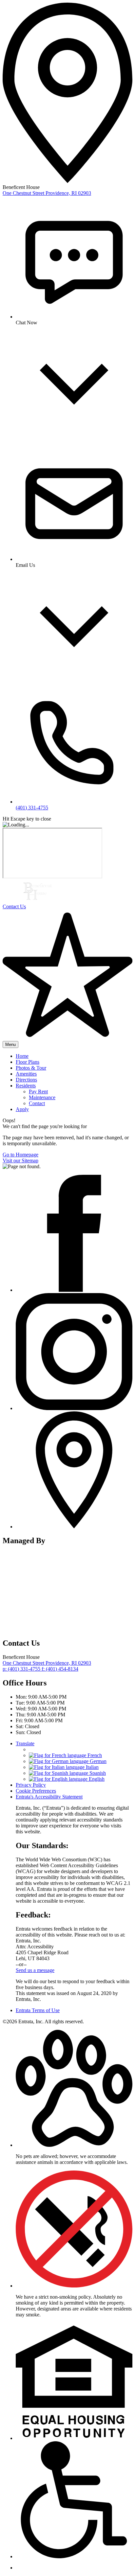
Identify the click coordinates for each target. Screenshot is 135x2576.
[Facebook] (74, 1290)
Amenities (26, 1074)
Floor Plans (28, 1062)
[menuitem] (74, 1056)
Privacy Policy (31, 1785)
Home (22, 1056)
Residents (26, 1086)
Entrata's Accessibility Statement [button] (49, 1797)
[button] (74, 2145)
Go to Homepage (20, 1155)
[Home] (39, 901)
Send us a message (35, 1970)
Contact (37, 1103)
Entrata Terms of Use (38, 2010)
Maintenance (42, 1097)
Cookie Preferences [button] (36, 1791)
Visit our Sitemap (20, 1160)
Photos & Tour (31, 1068)
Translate (25, 1743)
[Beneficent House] (68, 1629)
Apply (22, 1109)
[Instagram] (74, 1408)
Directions (26, 1080)
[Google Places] (74, 1527)
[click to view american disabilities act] (74, 2556)
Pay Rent (38, 1091)
